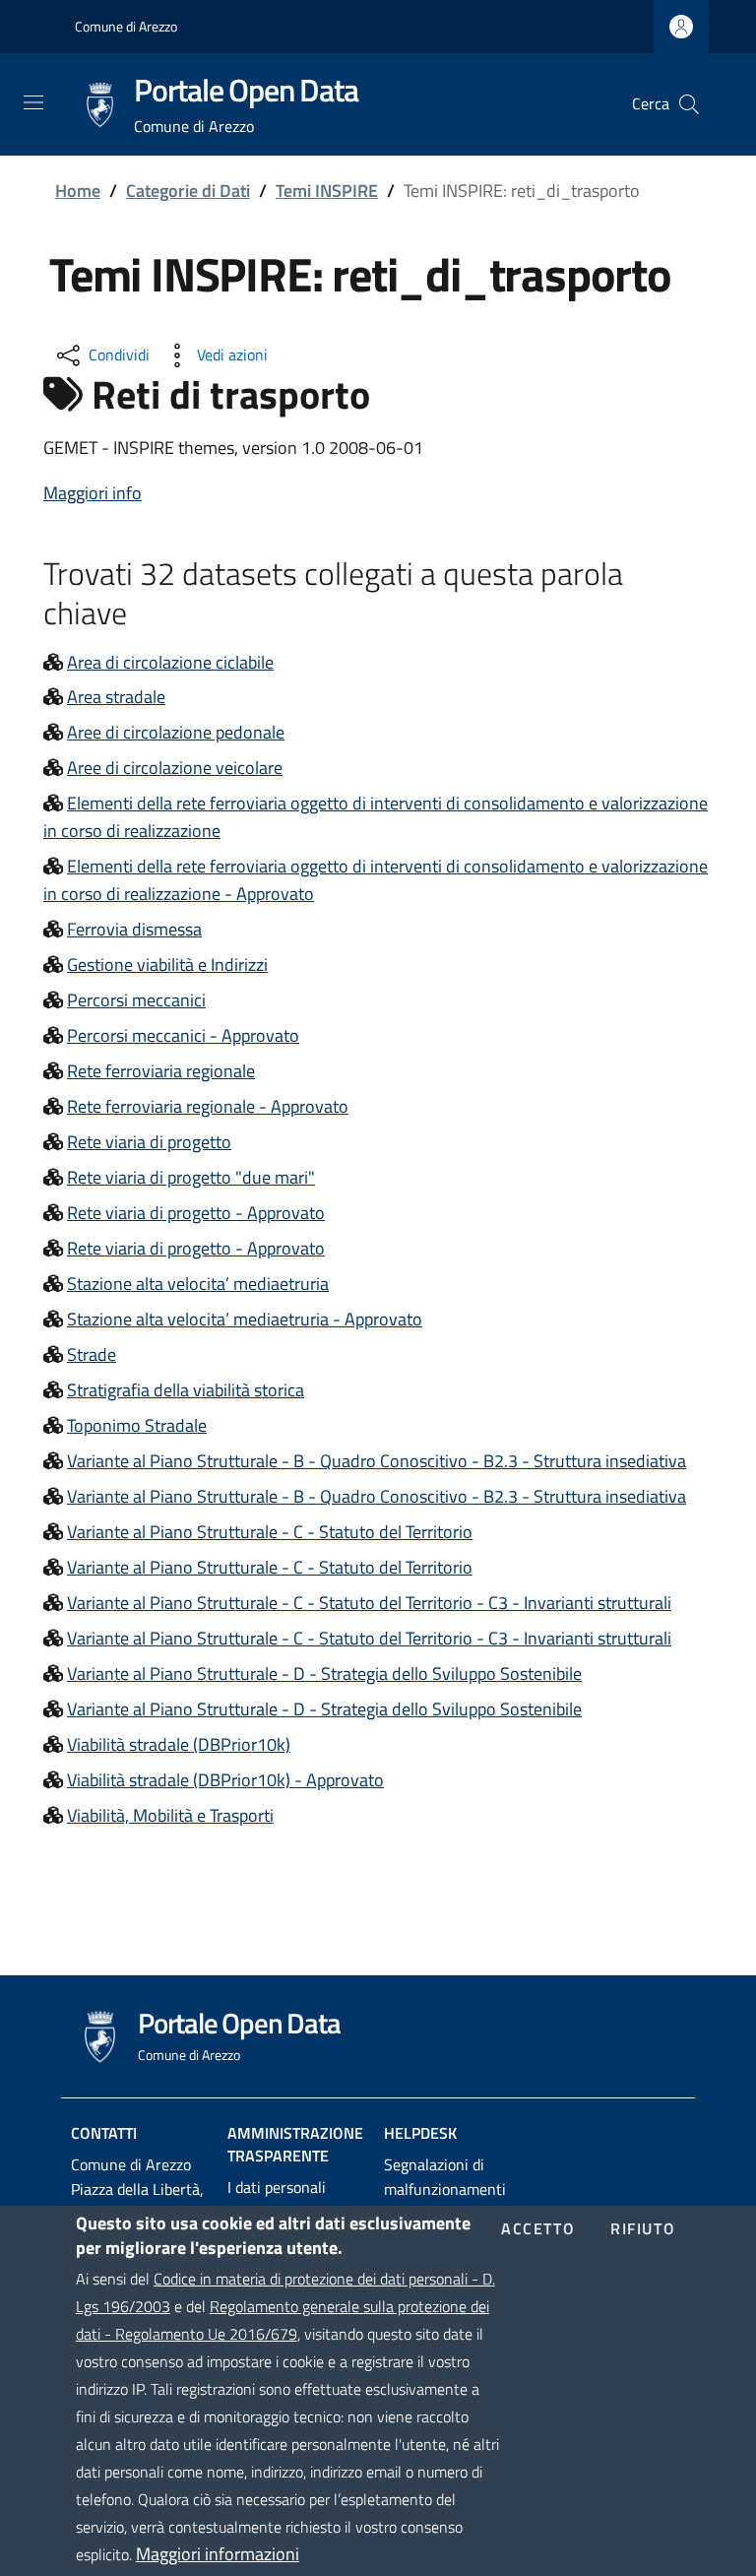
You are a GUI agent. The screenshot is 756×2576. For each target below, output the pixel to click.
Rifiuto (643, 2229)
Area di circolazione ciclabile (170, 662)
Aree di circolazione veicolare (175, 768)
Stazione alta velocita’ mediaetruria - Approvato (245, 1319)
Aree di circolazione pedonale (176, 732)
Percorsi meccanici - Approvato (183, 1035)
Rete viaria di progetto (149, 1142)
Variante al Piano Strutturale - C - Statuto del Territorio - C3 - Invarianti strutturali (369, 1603)
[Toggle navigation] (33, 102)
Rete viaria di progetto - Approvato (196, 1213)
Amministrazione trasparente (295, 2144)
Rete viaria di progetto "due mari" (191, 1177)
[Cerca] (689, 104)
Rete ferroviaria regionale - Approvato (208, 1106)
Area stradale (116, 697)
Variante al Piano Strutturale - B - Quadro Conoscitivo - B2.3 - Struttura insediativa (377, 1461)
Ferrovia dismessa (134, 929)
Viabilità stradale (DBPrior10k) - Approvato (225, 1780)
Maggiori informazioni (218, 2554)
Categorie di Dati (188, 191)
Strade (92, 1354)
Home (78, 191)
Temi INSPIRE (327, 191)
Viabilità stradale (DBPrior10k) (179, 1744)
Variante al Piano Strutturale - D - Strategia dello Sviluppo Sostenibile (324, 1674)
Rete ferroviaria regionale (161, 1071)
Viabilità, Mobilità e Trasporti (170, 1815)
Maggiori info (93, 493)
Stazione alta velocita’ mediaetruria (198, 1284)
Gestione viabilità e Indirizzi (167, 965)
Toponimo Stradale (137, 1425)
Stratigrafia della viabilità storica (186, 1390)
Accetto (538, 2229)
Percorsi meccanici (136, 1000)
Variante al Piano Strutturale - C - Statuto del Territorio (270, 1532)
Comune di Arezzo (126, 26)
